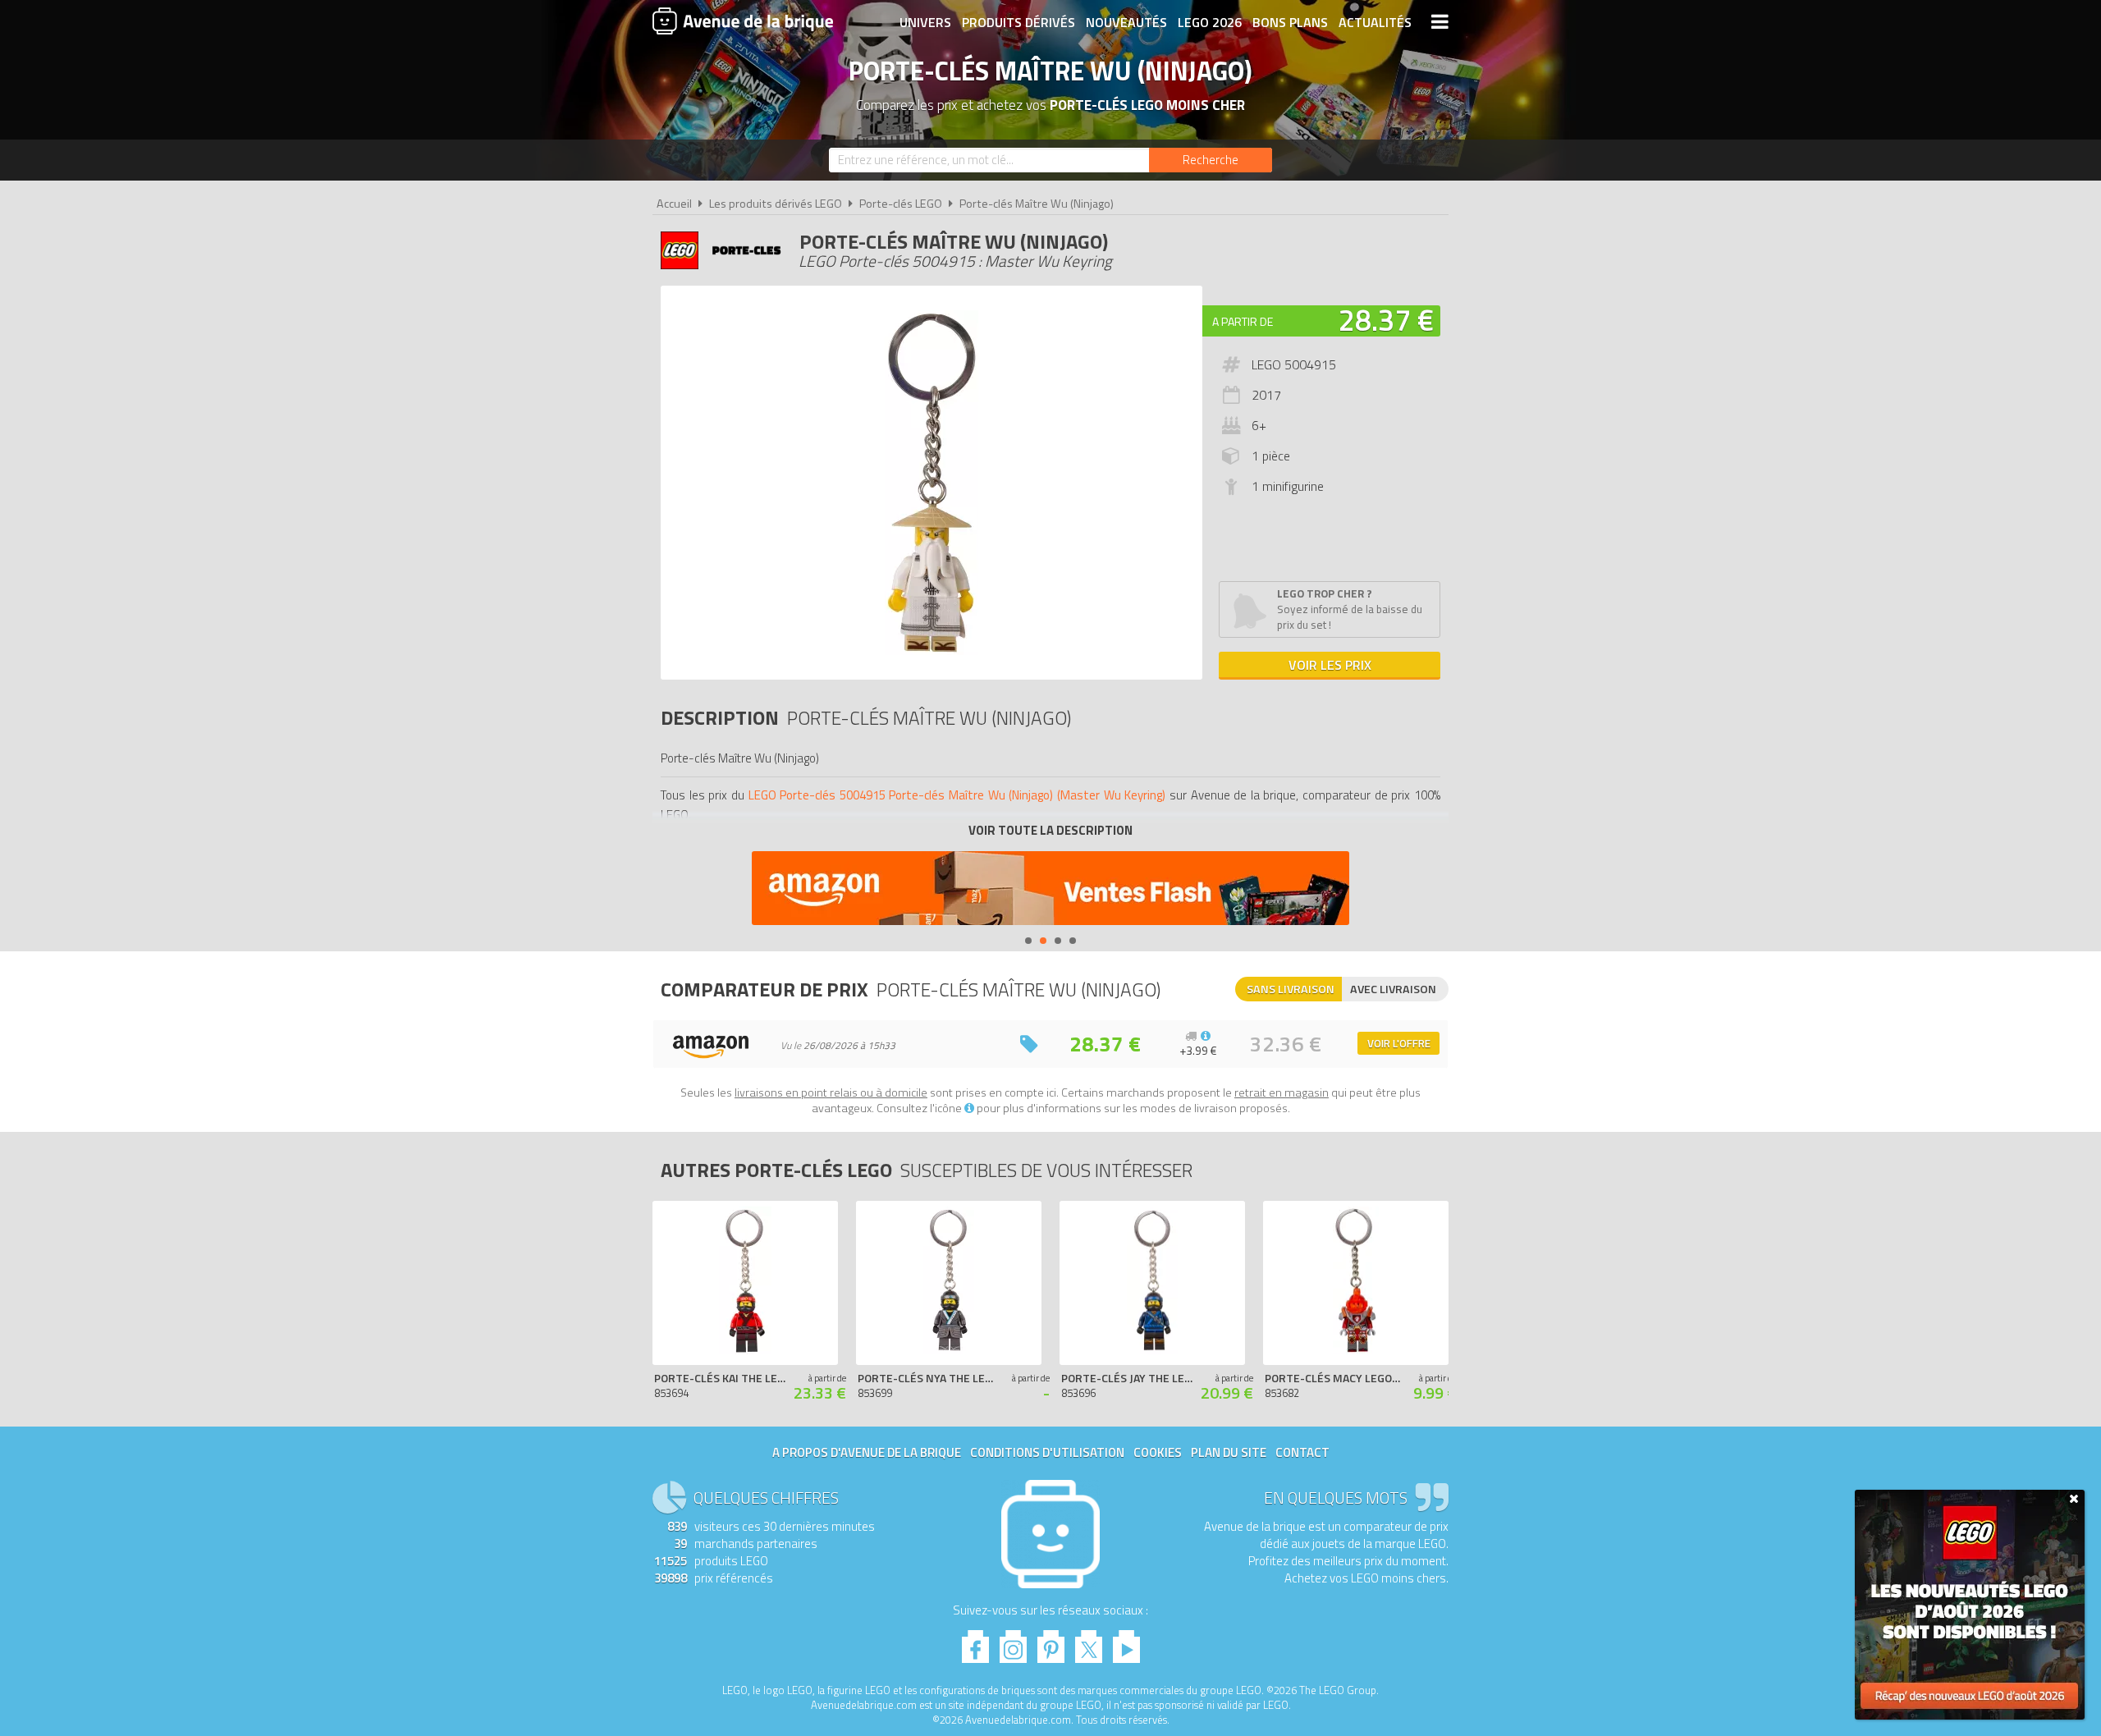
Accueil (674, 204)
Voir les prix (1330, 665)
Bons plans (1290, 22)
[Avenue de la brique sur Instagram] (1013, 1642)
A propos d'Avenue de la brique (867, 1452)
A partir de (1243, 321)
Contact (1302, 1452)
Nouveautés (1126, 22)
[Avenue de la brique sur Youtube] (1126, 1642)
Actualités (1375, 22)
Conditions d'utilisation (1047, 1452)
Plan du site (1229, 1452)
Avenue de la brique (743, 21)
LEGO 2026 (1210, 22)
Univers (925, 22)
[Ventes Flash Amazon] (1050, 890)
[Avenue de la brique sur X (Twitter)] (1089, 1642)
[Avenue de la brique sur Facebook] (975, 1642)
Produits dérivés (1018, 22)
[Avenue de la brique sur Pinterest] (1051, 1642)
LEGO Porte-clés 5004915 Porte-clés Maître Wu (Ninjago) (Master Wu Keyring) (957, 795)
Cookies (1158, 1452)
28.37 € (1386, 320)
